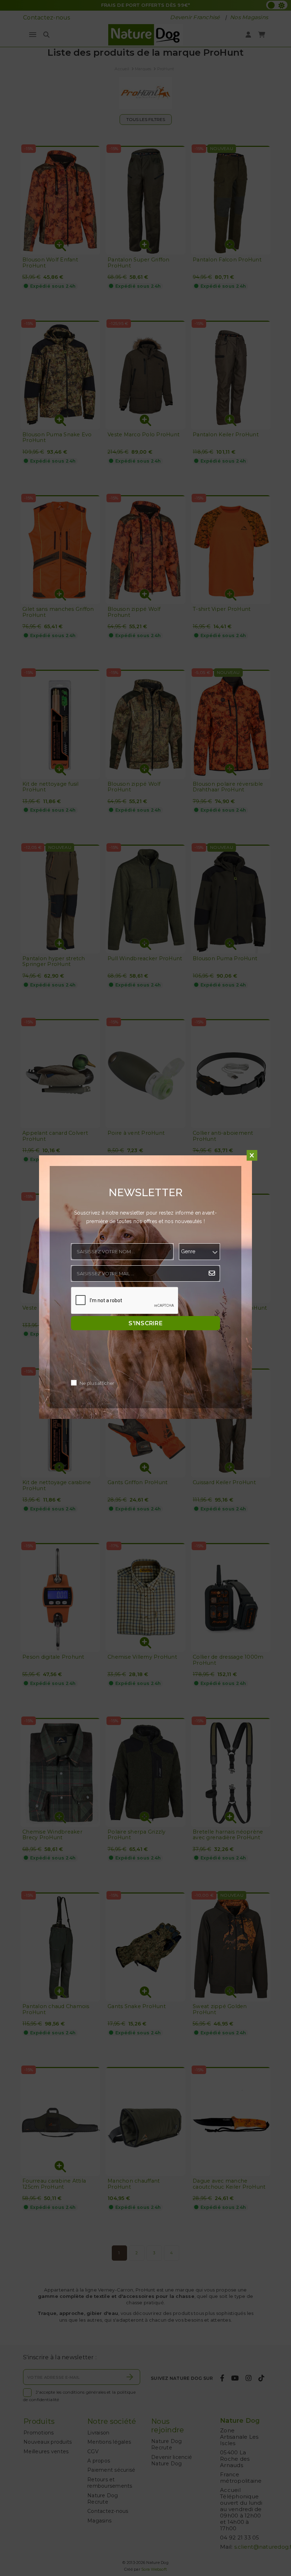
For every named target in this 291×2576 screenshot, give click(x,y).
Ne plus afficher (97, 1384)
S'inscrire (145, 1323)
